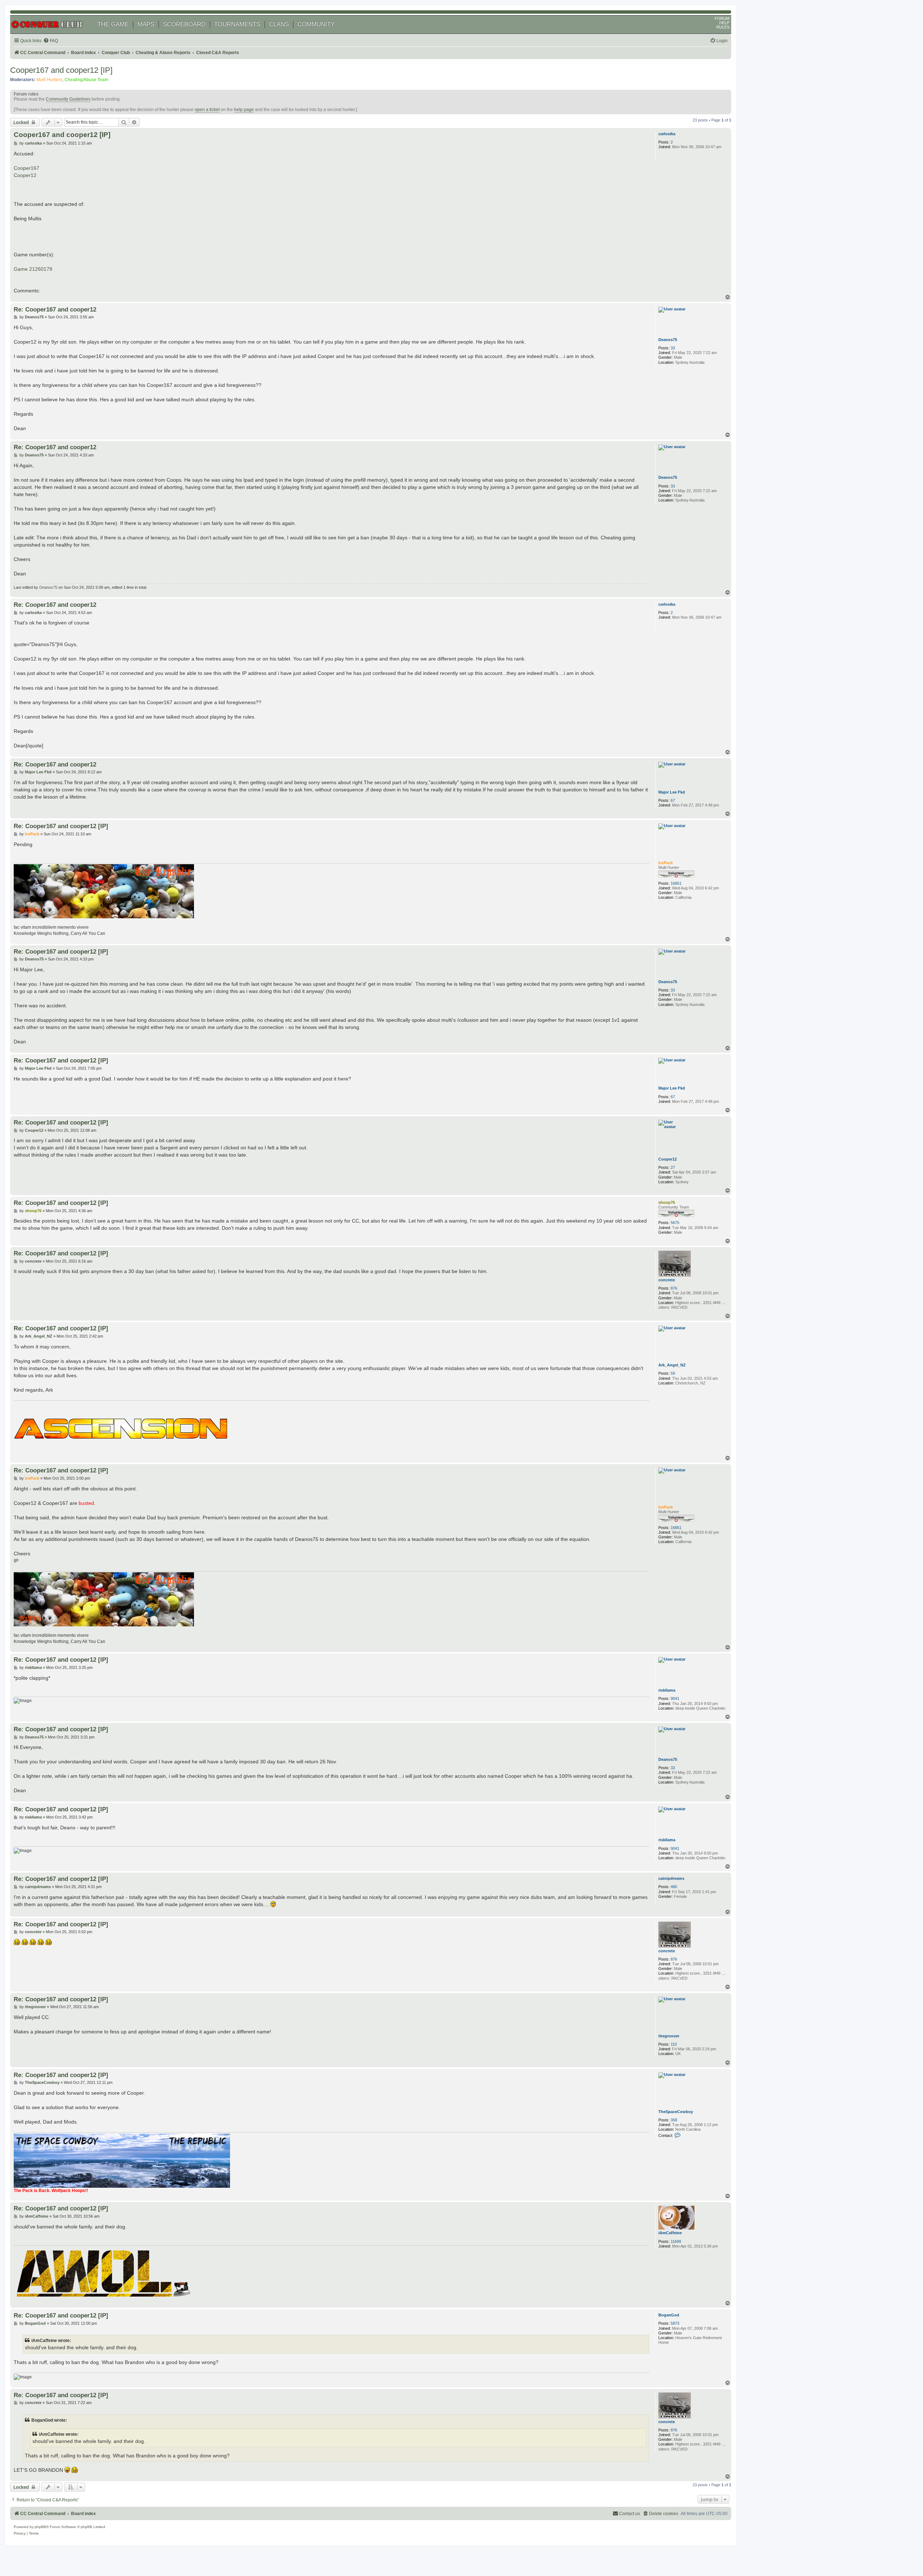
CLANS (279, 24)
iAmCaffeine (670, 2233)
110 (674, 2044)
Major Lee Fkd (672, 792)
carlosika (667, 134)
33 (673, 348)
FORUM (722, 18)
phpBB (40, 2527)
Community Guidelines (68, 99)
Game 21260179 (33, 269)
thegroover (669, 2036)
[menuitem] (51, 41)
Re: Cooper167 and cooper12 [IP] (61, 826)
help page (244, 110)
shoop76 (667, 1202)
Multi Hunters (49, 80)
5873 (675, 2323)
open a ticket (207, 110)
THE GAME (113, 24)
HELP (724, 23)
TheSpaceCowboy (676, 2112)
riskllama (667, 1690)
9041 (675, 1698)
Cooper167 (27, 168)
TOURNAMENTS (237, 24)
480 (674, 1887)
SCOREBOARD (184, 24)
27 (673, 1167)
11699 (676, 2241)
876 (674, 1288)
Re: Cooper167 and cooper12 (55, 309)
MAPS (146, 24)
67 (673, 800)
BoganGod (669, 2315)
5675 (675, 1223)
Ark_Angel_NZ (672, 1365)
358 (674, 2120)
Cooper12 (25, 175)
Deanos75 (668, 340)
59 (673, 1373)
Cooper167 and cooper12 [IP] (61, 70)
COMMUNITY (316, 24)
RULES (723, 27)
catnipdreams (671, 1878)
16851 (676, 883)
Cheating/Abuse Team (86, 80)
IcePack (666, 863)
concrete (667, 1280)
